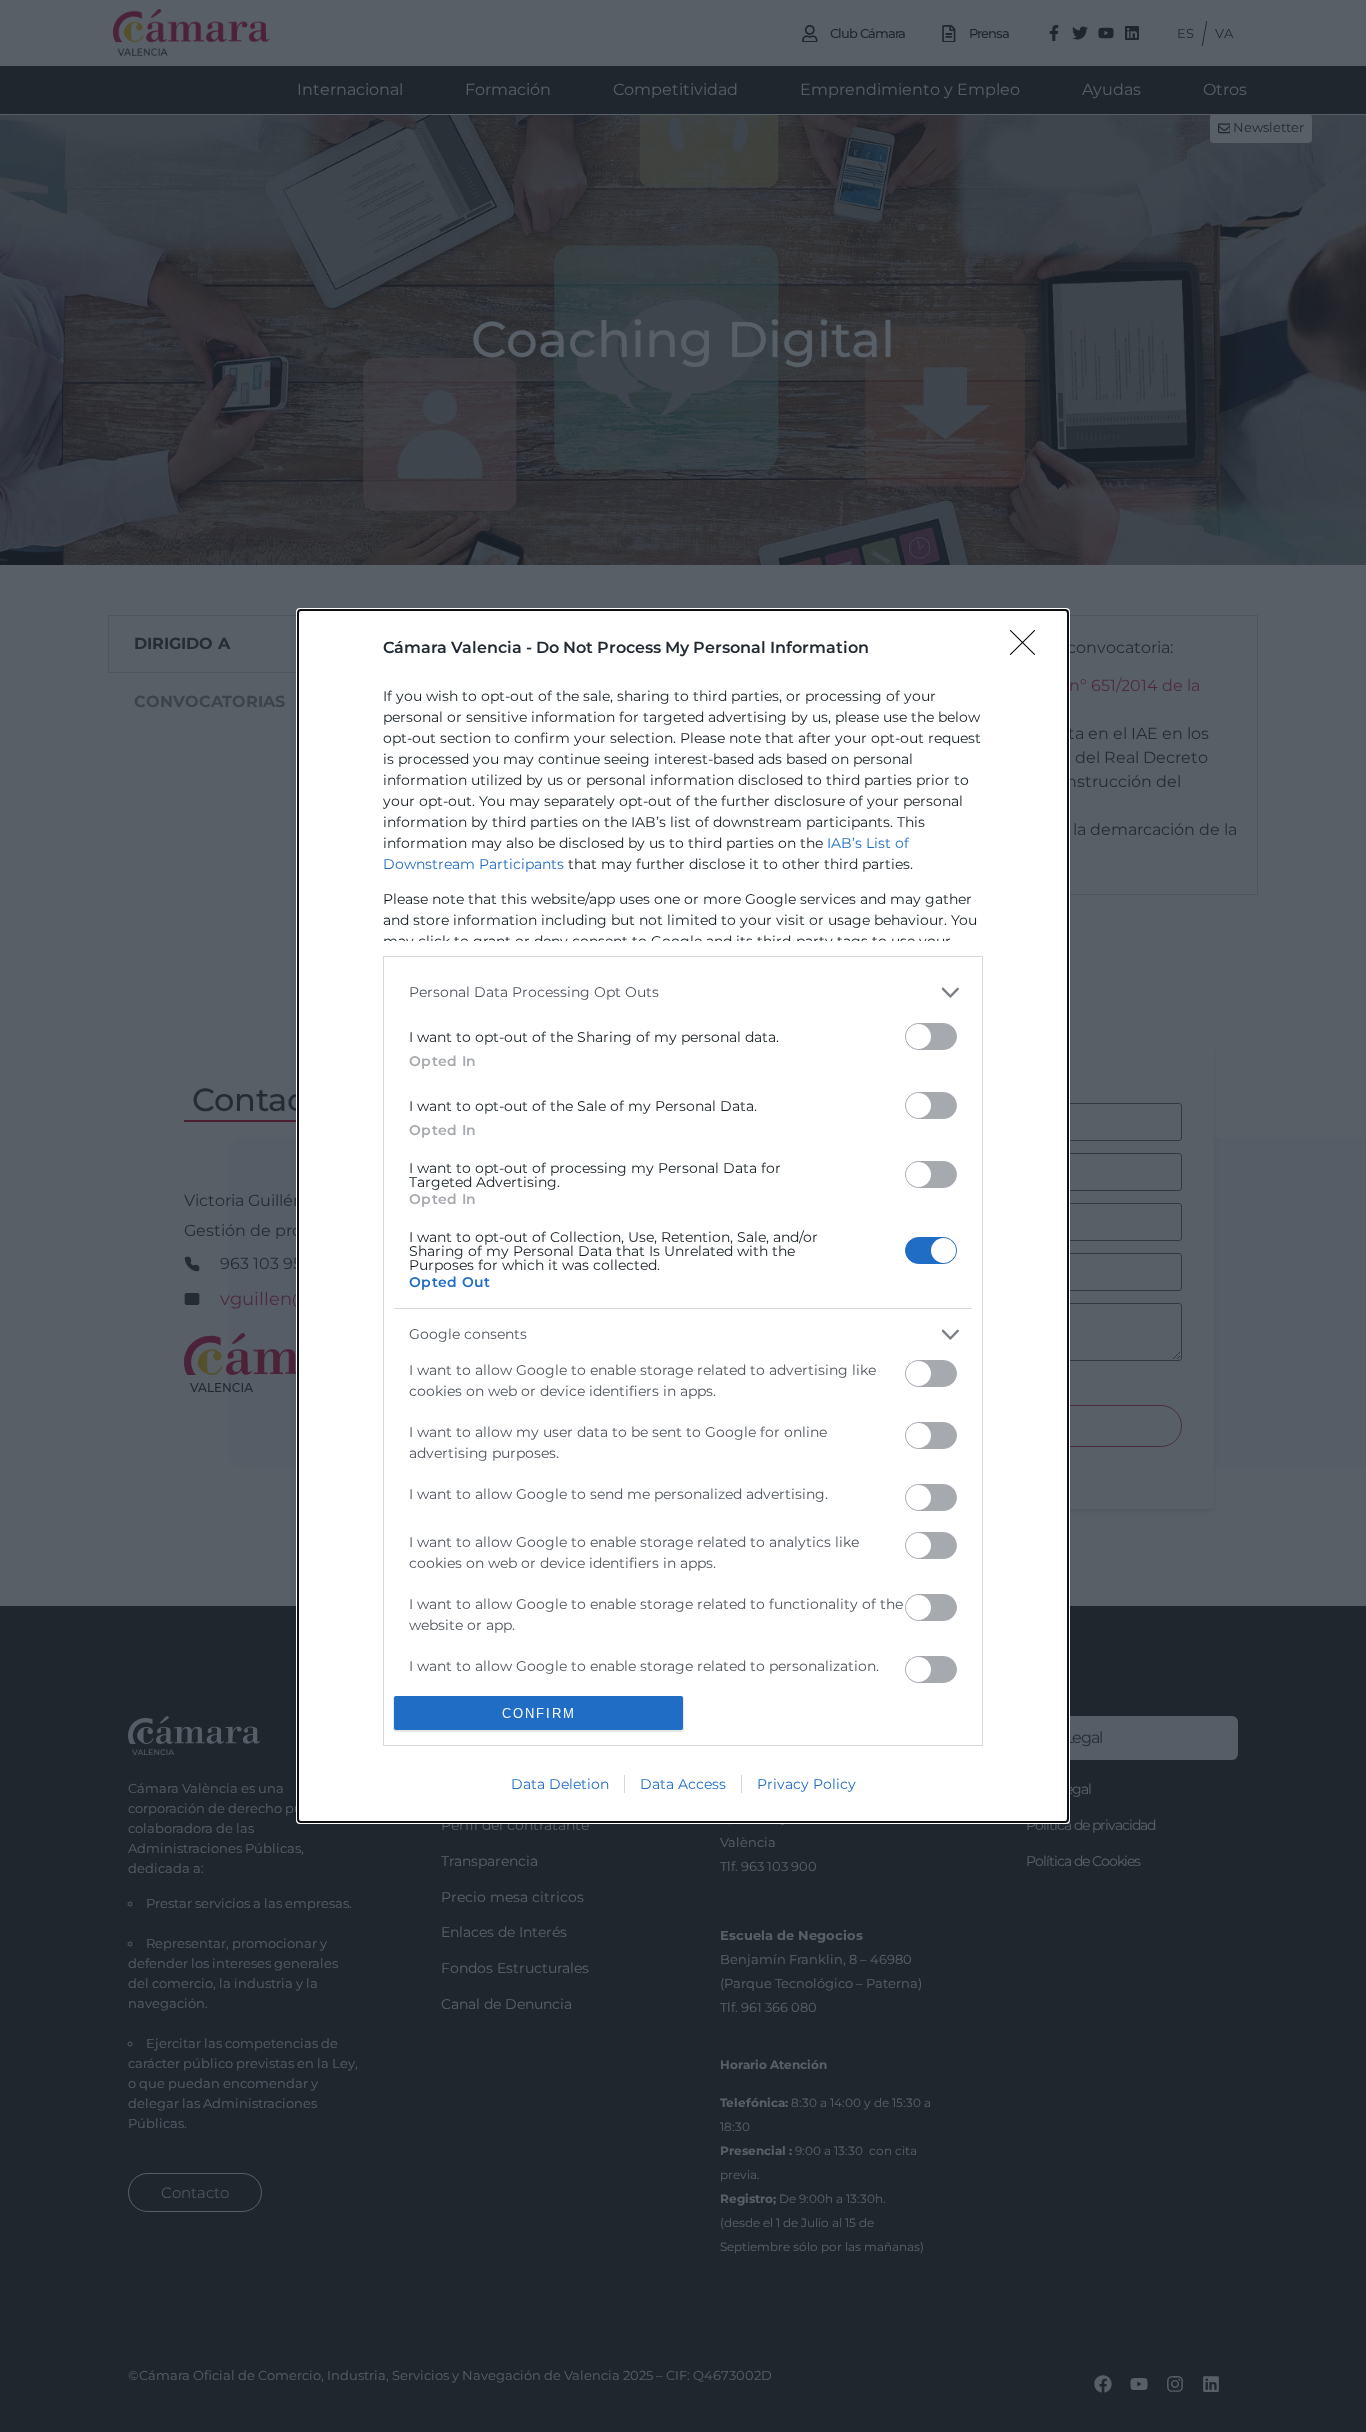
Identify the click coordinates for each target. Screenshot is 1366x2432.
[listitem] (683, 992)
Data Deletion (560, 1784)
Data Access (683, 1784)
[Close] (1029, 649)
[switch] (931, 1036)
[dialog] (683, 1216)
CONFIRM (539, 1713)
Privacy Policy (806, 1784)
